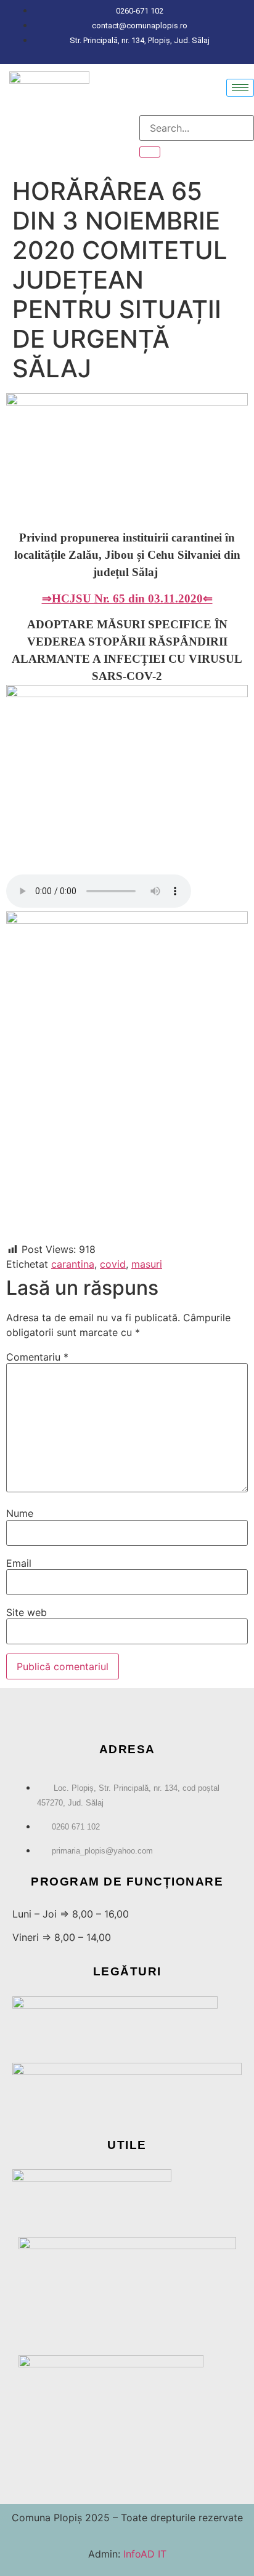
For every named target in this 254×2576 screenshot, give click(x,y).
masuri (147, 1264)
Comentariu (37, 1357)
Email (19, 1563)
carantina (73, 1264)
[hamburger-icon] (240, 88)
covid (113, 1264)
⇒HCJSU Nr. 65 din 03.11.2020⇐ (127, 598)
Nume (20, 1513)
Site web (27, 1612)
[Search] (150, 152)
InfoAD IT (143, 2554)
